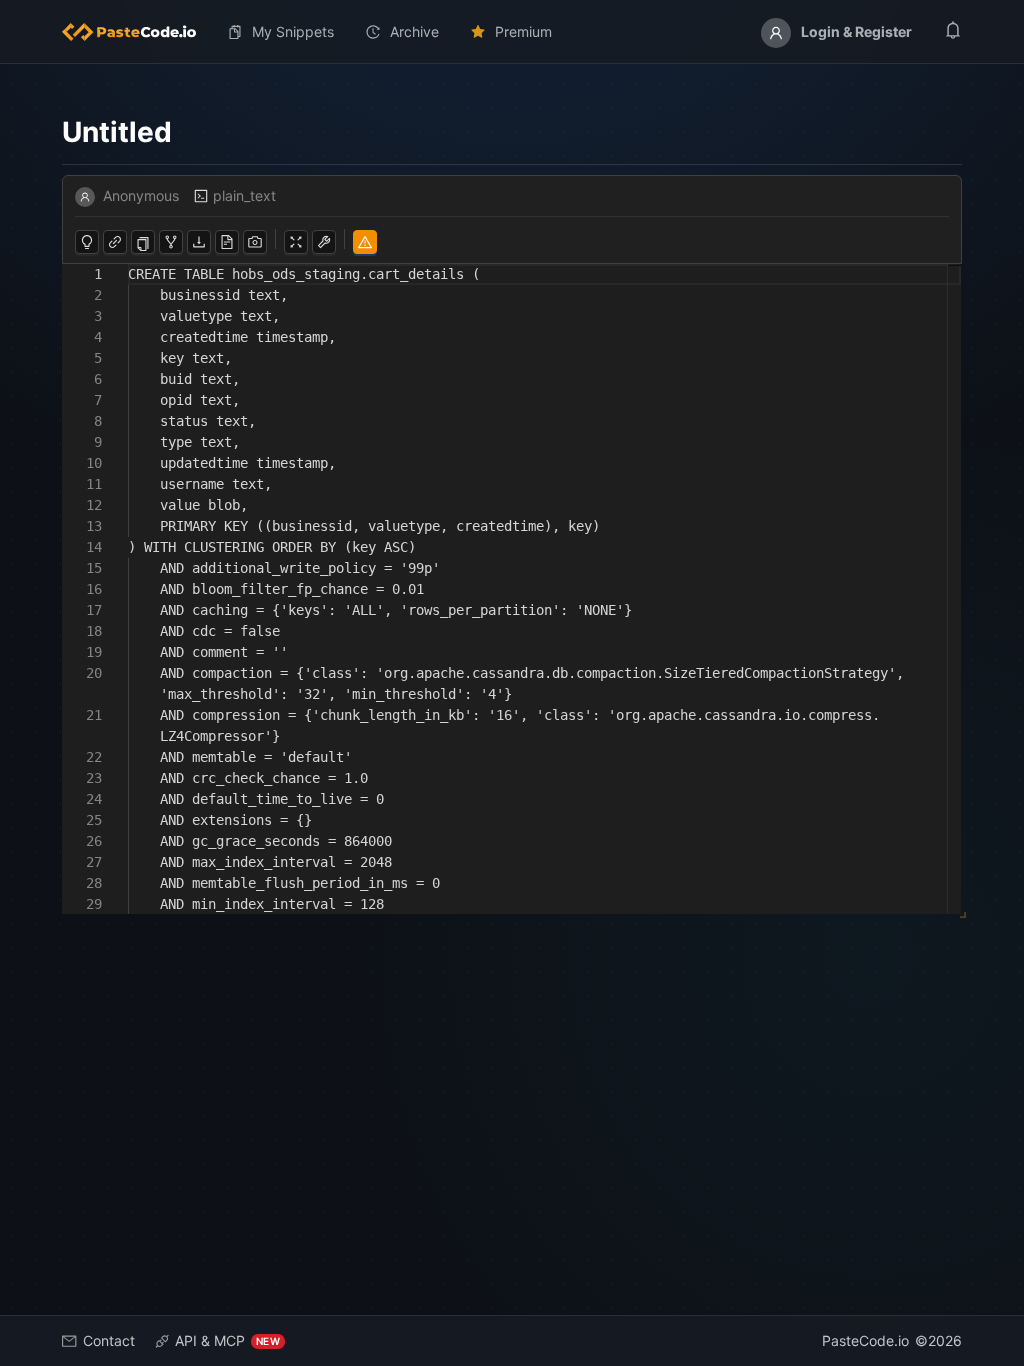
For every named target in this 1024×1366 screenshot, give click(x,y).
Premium (523, 31)
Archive (414, 31)
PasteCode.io (865, 1340)
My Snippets (293, 31)
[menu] (512, 32)
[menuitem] (137, 32)
